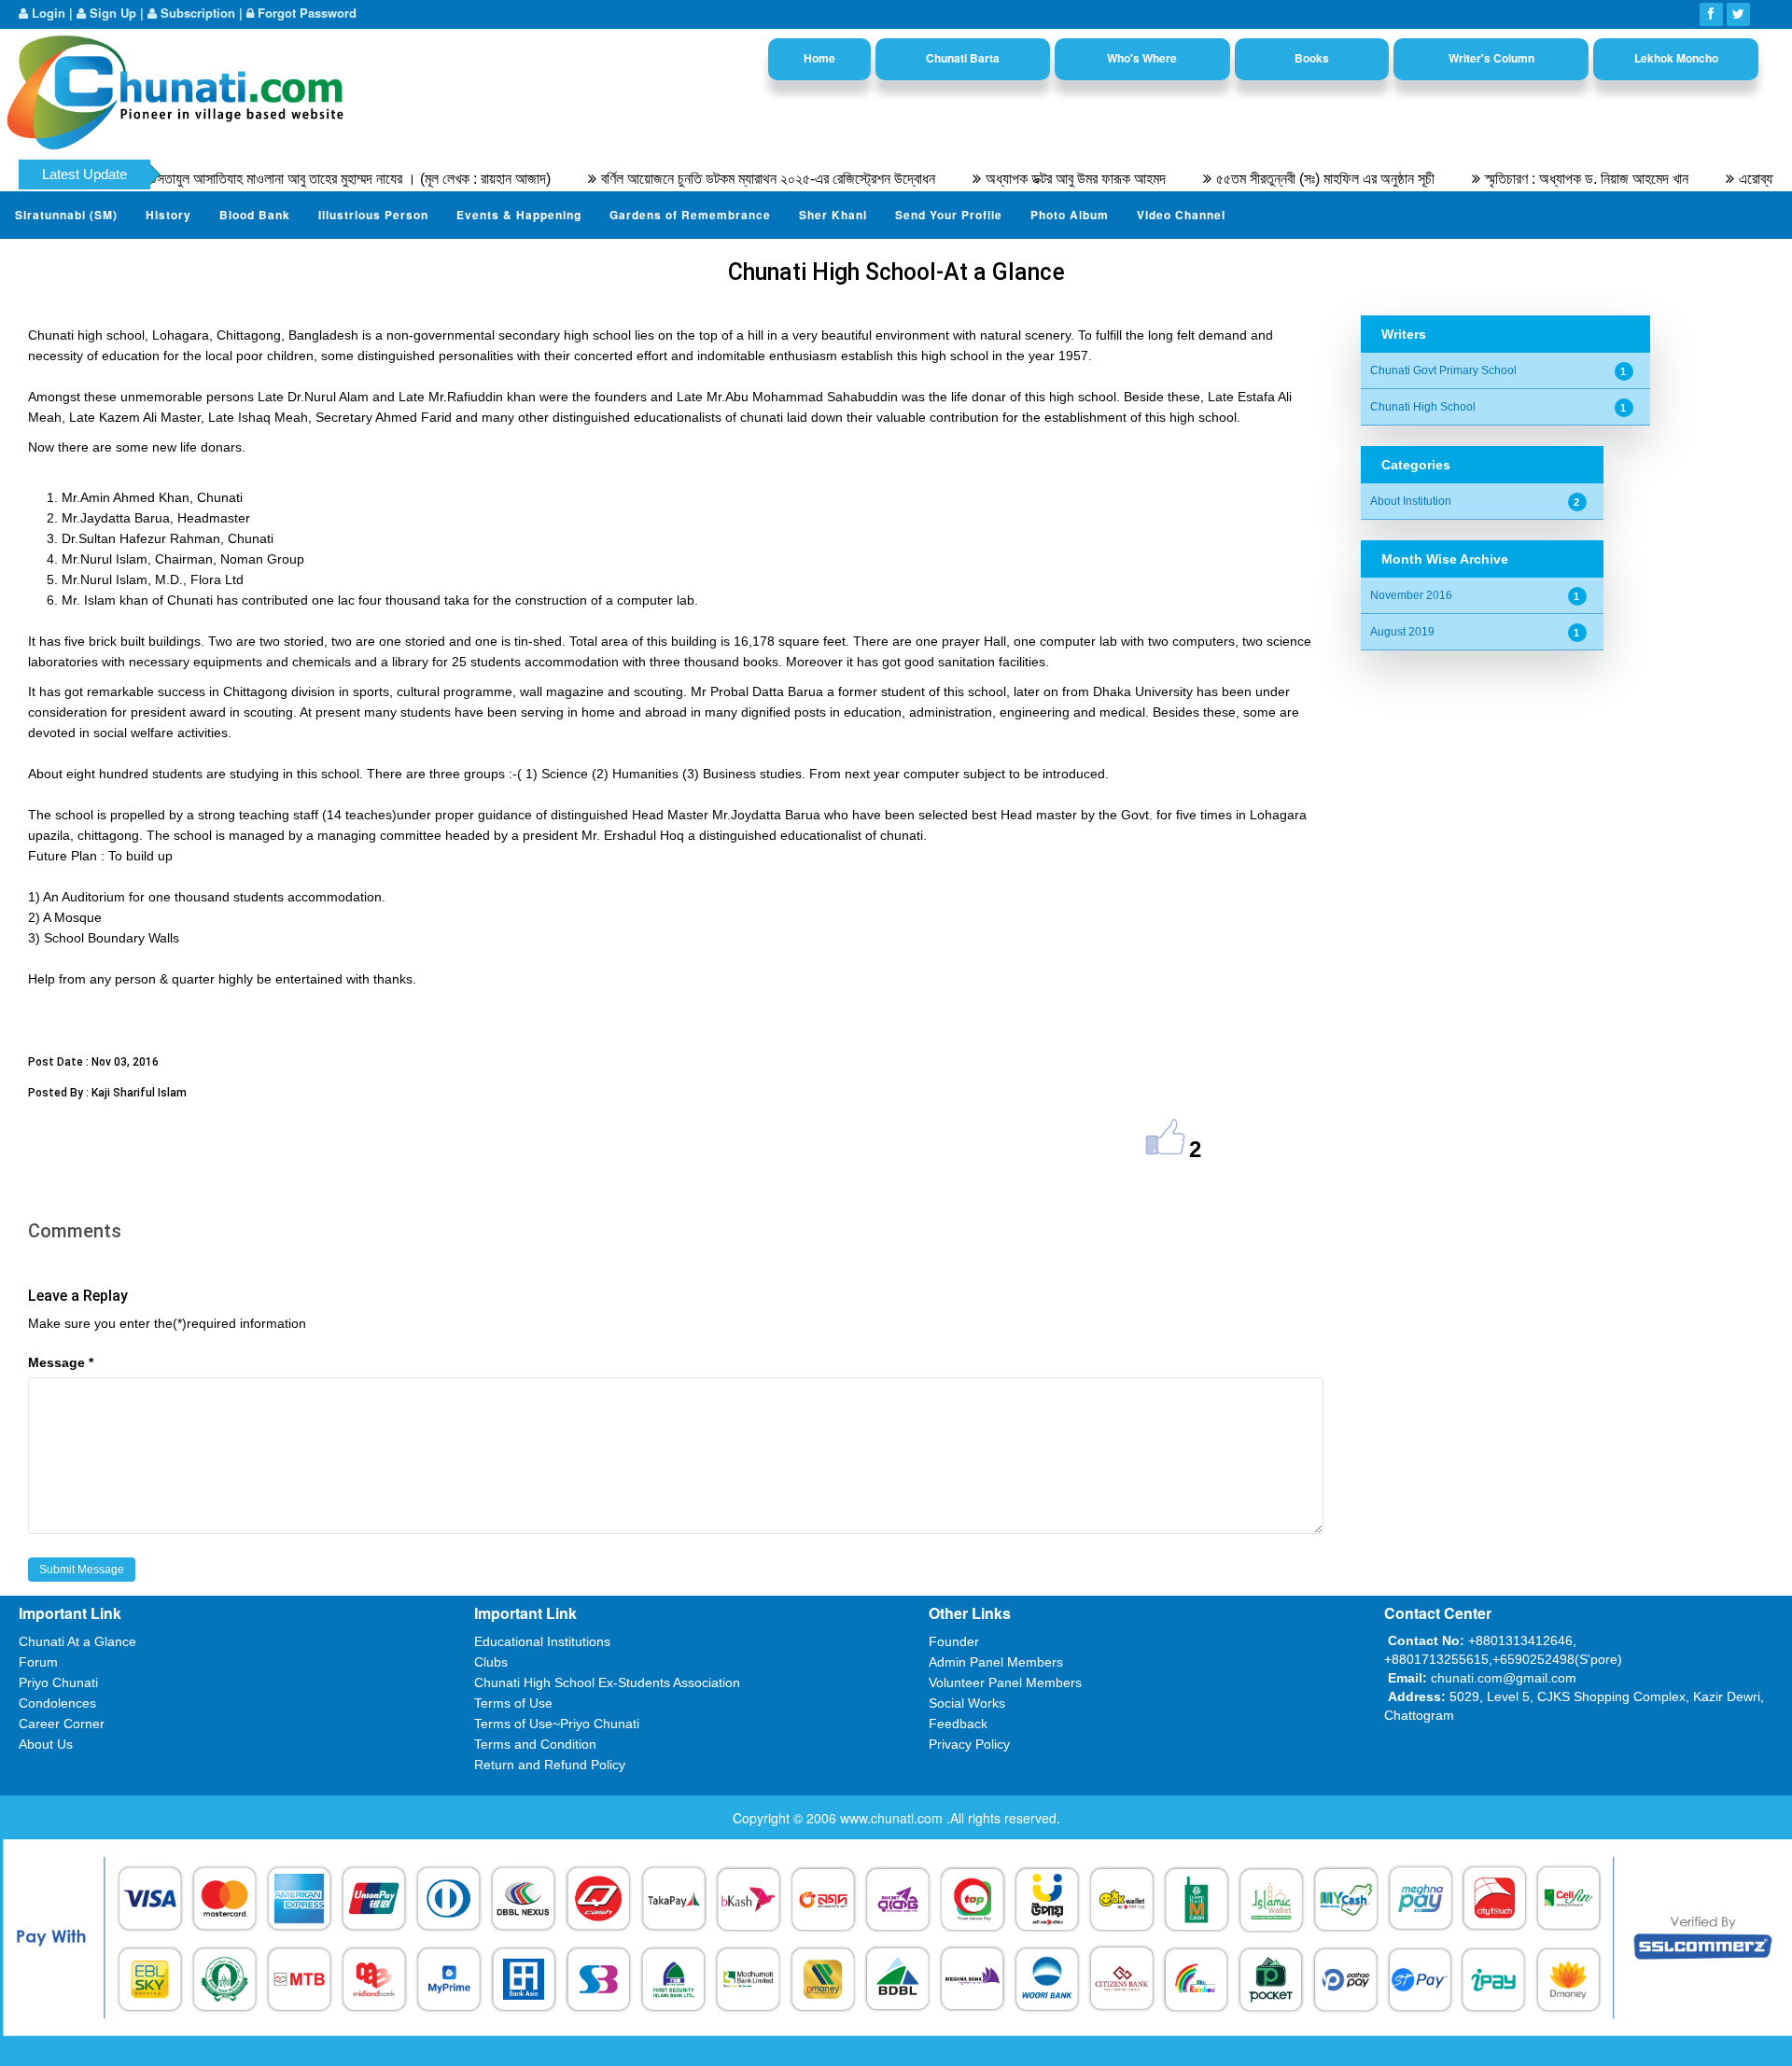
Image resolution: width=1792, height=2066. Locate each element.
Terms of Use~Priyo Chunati (557, 1724)
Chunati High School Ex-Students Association (607, 1682)
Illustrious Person (373, 215)
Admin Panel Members (996, 1662)
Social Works (967, 1703)
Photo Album (1070, 215)
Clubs (491, 1662)
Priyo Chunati (58, 1682)
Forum (38, 1662)
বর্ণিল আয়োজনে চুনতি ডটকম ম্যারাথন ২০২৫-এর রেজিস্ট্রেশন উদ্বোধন (719, 179)
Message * (61, 1362)
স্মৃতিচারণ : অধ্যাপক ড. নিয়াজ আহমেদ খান (1537, 179)
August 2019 (1402, 632)
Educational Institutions (542, 1641)
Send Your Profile (949, 215)
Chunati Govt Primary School (1443, 370)
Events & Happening (519, 215)
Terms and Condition (535, 1744)
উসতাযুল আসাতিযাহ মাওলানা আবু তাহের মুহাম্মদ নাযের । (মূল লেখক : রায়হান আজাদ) (300, 179)
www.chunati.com (893, 1818)
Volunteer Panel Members (1005, 1682)
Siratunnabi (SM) (66, 215)
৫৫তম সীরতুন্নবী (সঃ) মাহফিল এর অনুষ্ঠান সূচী (1276, 179)
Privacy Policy (969, 1744)
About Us (46, 1744)
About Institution (1411, 501)
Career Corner (62, 1724)
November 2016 (1411, 595)
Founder (954, 1641)
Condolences (57, 1703)
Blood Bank (255, 215)
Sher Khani (833, 215)
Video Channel (1181, 215)
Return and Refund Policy (550, 1765)
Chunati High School (1423, 407)
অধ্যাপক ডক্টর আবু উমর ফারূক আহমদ (1026, 179)
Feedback (958, 1724)
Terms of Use (513, 1703)
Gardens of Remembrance (690, 215)
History (168, 215)
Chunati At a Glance (77, 1641)
